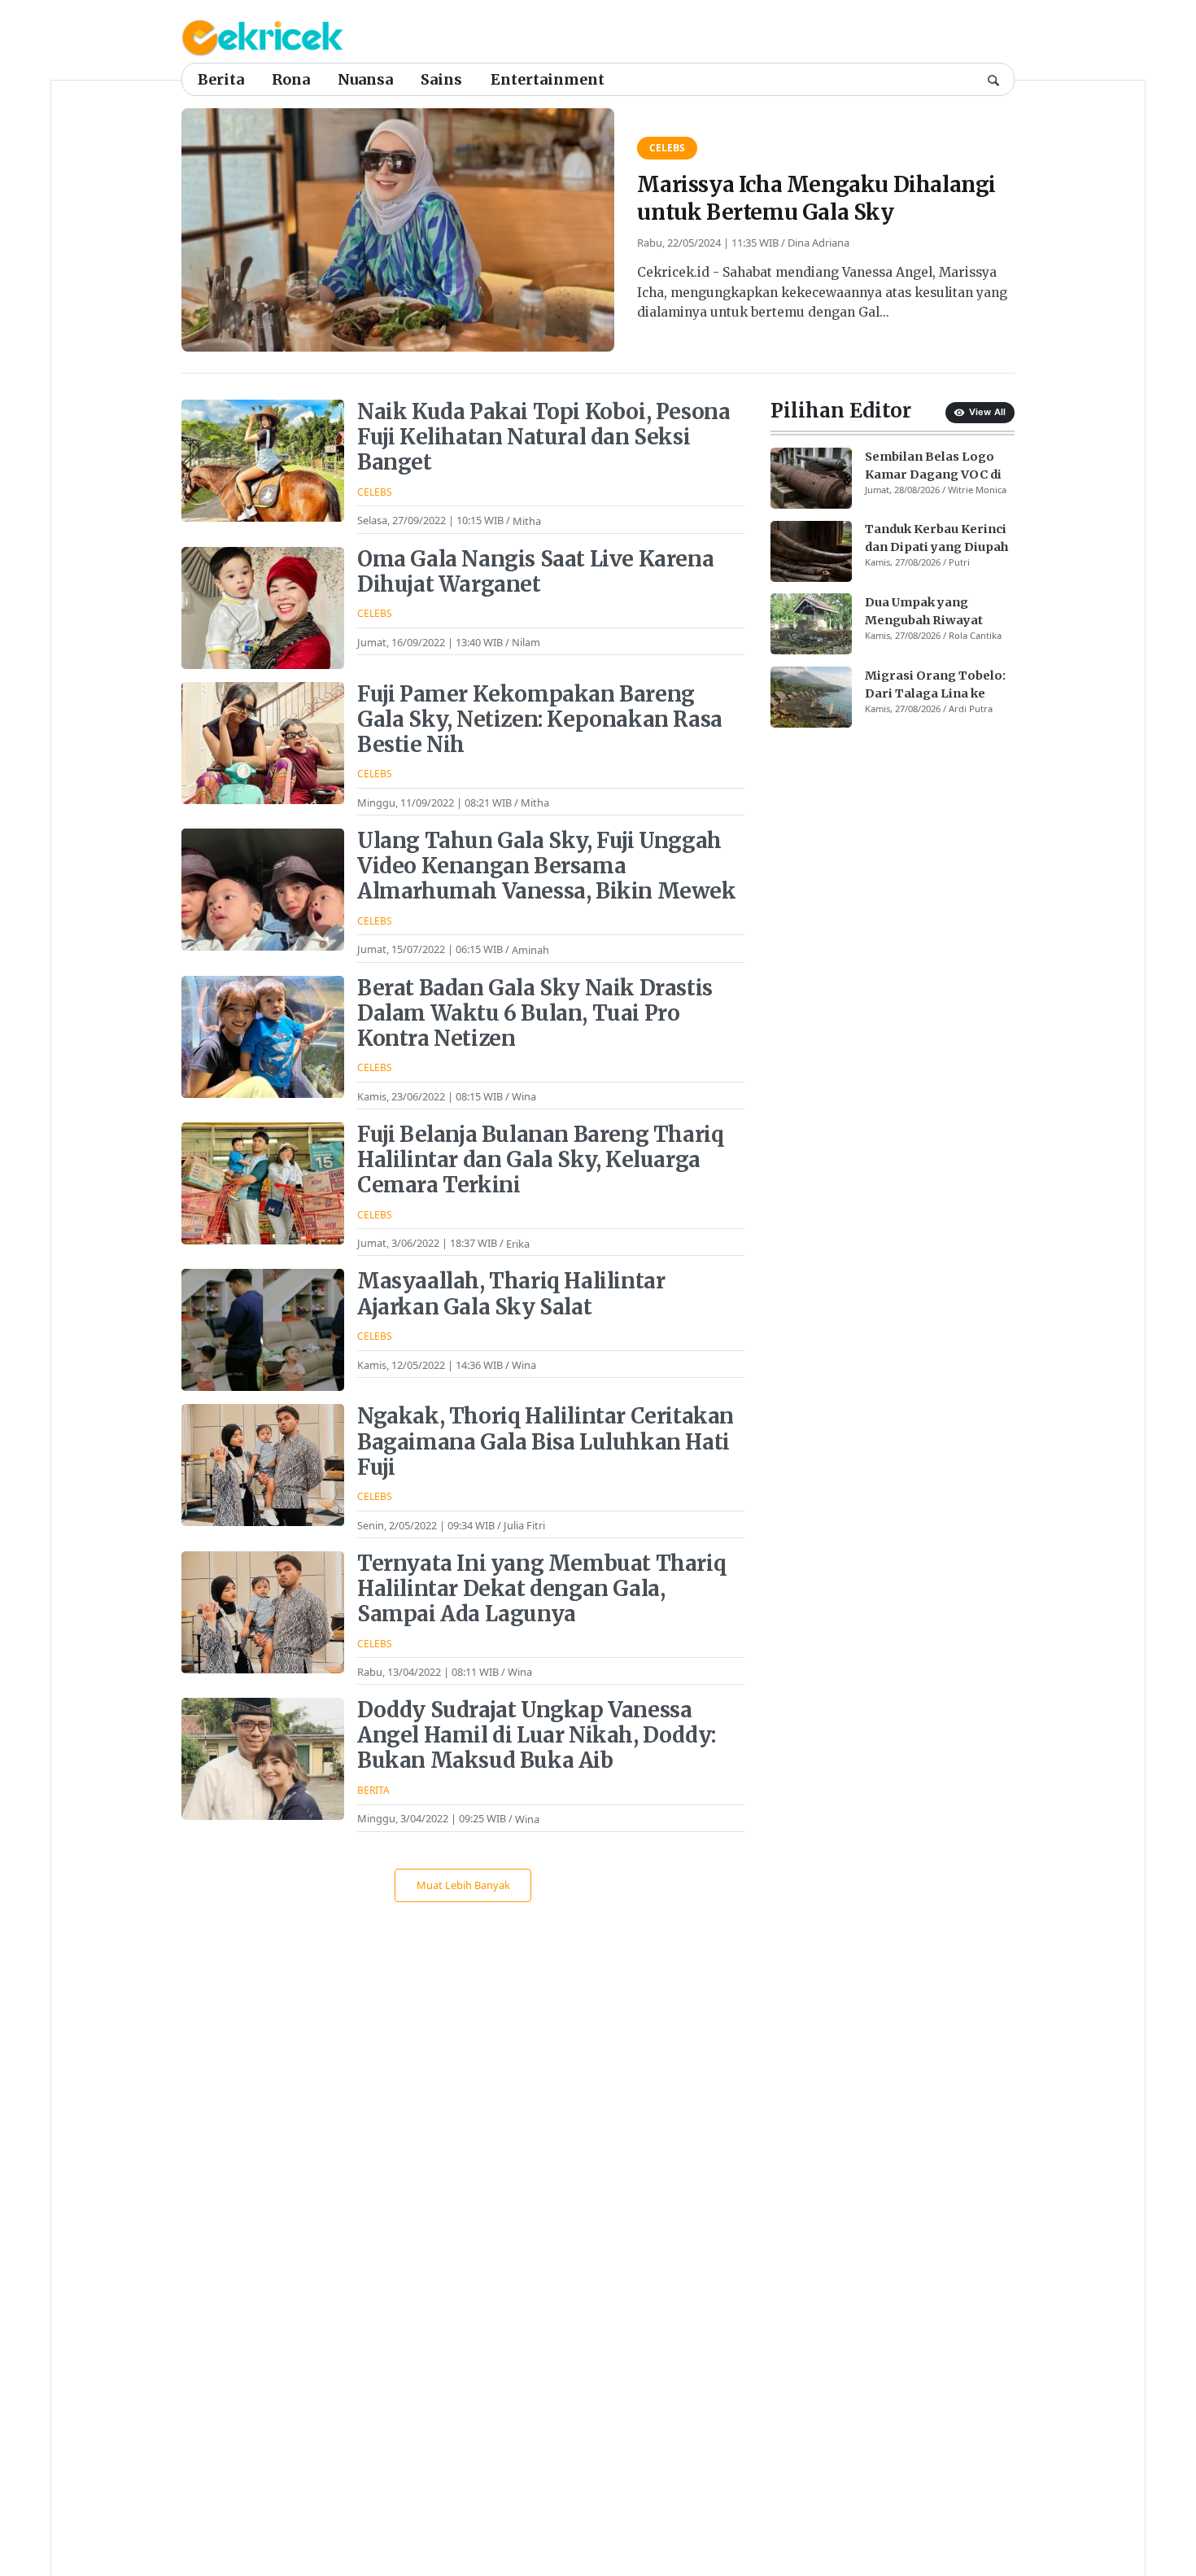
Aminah (530, 949)
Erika (518, 1243)
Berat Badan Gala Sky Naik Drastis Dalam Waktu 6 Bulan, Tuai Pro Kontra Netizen (535, 1013)
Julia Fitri (524, 1525)
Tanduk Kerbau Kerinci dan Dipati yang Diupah (936, 539)
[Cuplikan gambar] (811, 478)
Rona (291, 79)
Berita (221, 79)
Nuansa (365, 79)
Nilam (526, 642)
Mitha (527, 520)
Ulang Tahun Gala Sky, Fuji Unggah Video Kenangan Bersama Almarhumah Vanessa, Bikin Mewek (547, 866)
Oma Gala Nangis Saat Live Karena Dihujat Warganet (535, 572)
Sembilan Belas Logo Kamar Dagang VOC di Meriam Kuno (933, 466)
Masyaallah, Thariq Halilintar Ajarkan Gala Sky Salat (511, 1294)
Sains (441, 79)
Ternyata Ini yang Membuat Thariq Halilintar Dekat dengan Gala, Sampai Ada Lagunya (541, 1589)
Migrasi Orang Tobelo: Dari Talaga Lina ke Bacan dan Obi (935, 685)
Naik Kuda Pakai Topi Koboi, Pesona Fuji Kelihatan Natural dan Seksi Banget (543, 437)
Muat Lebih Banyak (463, 1885)
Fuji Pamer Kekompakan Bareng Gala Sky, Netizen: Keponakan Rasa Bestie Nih (540, 719)
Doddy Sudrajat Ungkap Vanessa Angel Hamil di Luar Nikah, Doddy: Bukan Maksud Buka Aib (537, 1735)
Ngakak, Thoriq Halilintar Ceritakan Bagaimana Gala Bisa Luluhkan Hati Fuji (546, 1441)
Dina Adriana (818, 243)
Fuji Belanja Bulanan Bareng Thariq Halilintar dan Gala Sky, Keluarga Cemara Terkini (540, 1160)
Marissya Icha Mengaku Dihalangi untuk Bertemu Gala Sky (816, 198)
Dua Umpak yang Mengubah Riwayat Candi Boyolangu (924, 612)
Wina (524, 1096)
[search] (993, 79)
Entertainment (548, 79)
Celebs (667, 148)
